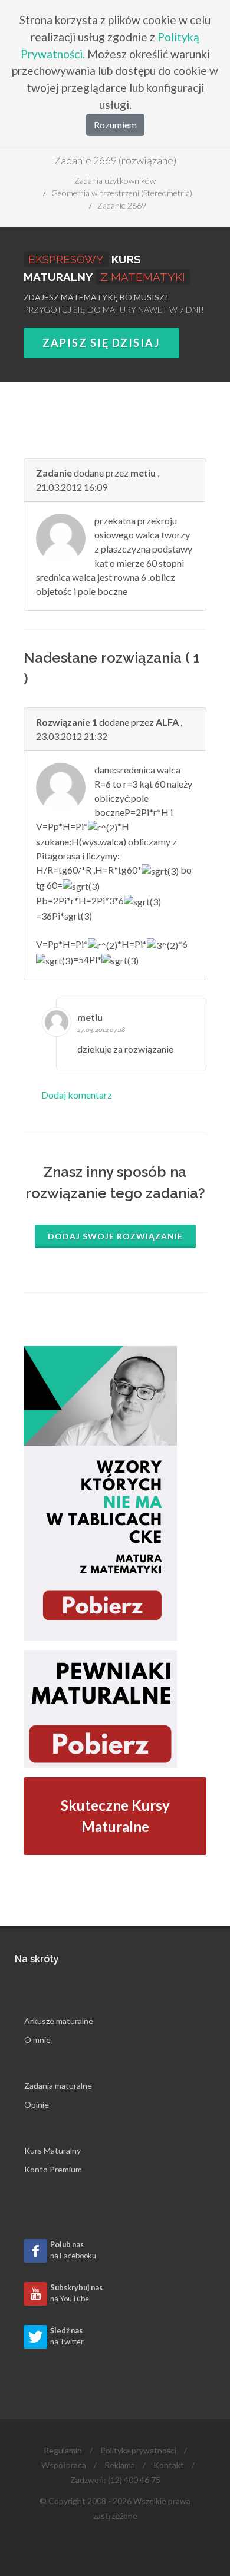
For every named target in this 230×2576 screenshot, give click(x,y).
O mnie (37, 2040)
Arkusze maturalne (59, 2021)
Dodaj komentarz (77, 1095)
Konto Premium (53, 2169)
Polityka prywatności (138, 2450)
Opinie (37, 2104)
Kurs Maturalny (52, 2150)
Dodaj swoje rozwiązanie (115, 1236)
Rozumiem (115, 125)
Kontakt (169, 2465)
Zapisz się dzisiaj (101, 343)
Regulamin (63, 2450)
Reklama (120, 2465)
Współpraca (64, 2465)
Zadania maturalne (58, 2086)
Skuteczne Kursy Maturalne (115, 1816)
